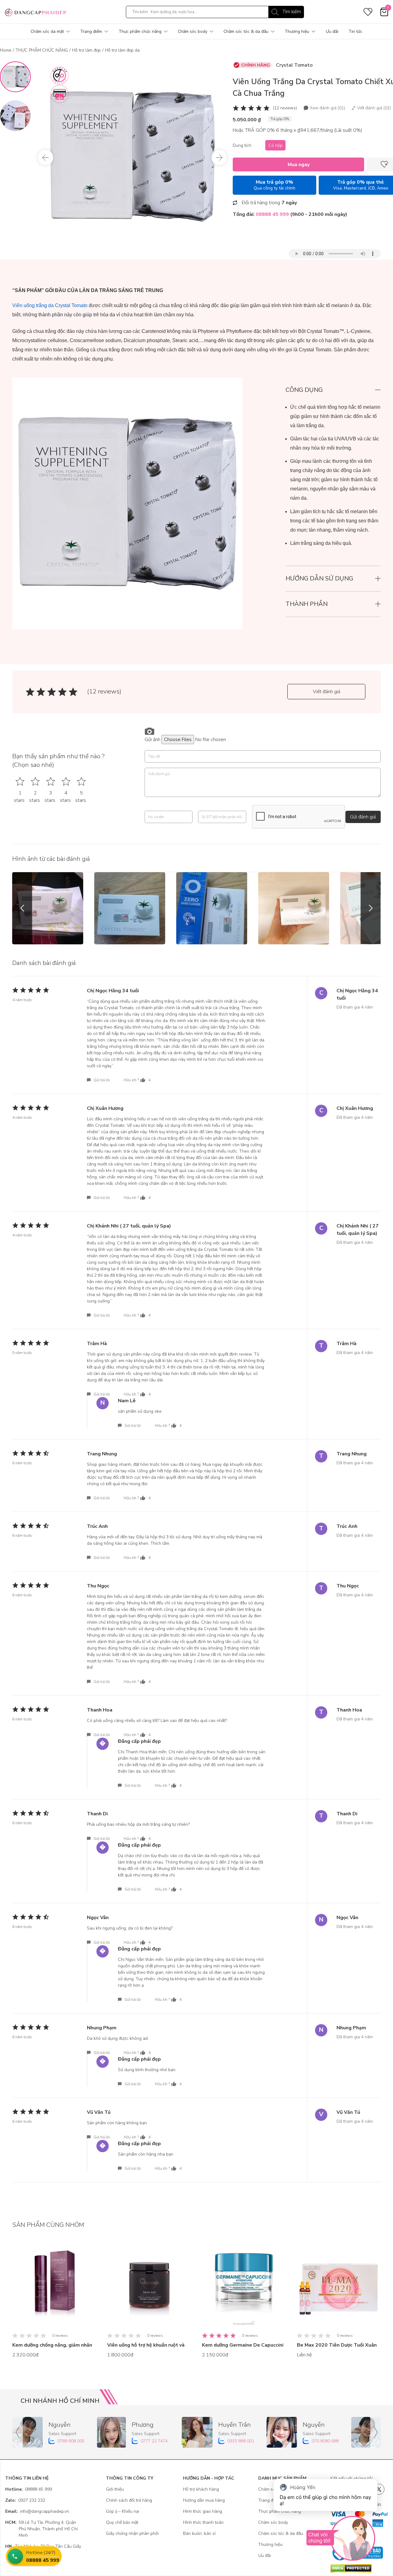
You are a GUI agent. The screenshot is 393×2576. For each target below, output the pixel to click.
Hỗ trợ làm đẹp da (122, 50)
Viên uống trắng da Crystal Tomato (50, 305)
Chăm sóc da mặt (47, 31)
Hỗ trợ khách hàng (201, 2489)
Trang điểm (91, 31)
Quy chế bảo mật (122, 2522)
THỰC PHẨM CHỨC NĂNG (42, 50)
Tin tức (355, 31)
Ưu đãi (332, 31)
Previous (45, 158)
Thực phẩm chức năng (140, 31)
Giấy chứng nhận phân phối (132, 2533)
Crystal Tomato (294, 65)
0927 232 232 (25, 2500)
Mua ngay (299, 165)
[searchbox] (215, 12)
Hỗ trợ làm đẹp (86, 50)
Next (219, 158)
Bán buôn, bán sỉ (199, 2533)
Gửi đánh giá (363, 817)
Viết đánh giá (327, 692)
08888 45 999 (29, 2489)
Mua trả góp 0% (274, 185)
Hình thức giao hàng (202, 2511)
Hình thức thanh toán (203, 2522)
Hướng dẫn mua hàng (204, 2500)
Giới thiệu (115, 2489)
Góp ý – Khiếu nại (123, 2511)
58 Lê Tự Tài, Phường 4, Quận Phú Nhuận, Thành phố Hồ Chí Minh (41, 2529)
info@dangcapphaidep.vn (37, 2511)
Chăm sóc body (193, 31)
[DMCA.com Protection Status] (359, 2568)
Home (6, 50)
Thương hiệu (297, 31)
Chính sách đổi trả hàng (129, 2500)
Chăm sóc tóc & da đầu (246, 31)
